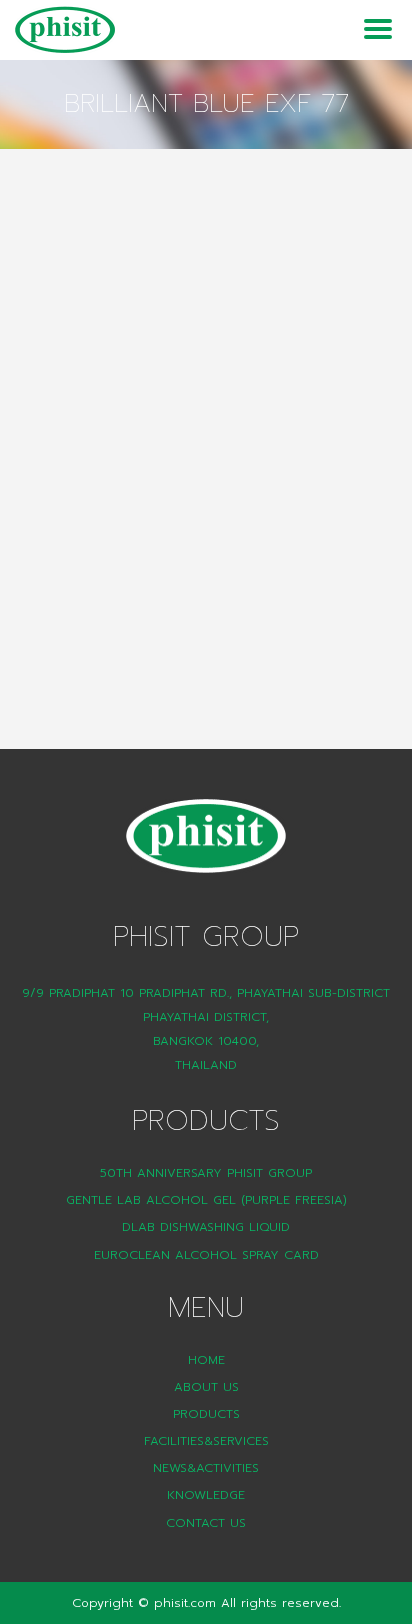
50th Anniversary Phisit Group (206, 1173)
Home (206, 1360)
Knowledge (206, 1495)
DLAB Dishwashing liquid (206, 1227)
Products (206, 1414)
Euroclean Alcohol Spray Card (206, 1255)
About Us (206, 1387)
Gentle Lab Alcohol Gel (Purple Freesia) (206, 1200)
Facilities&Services (206, 1441)
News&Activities (206, 1468)
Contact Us (206, 1523)
